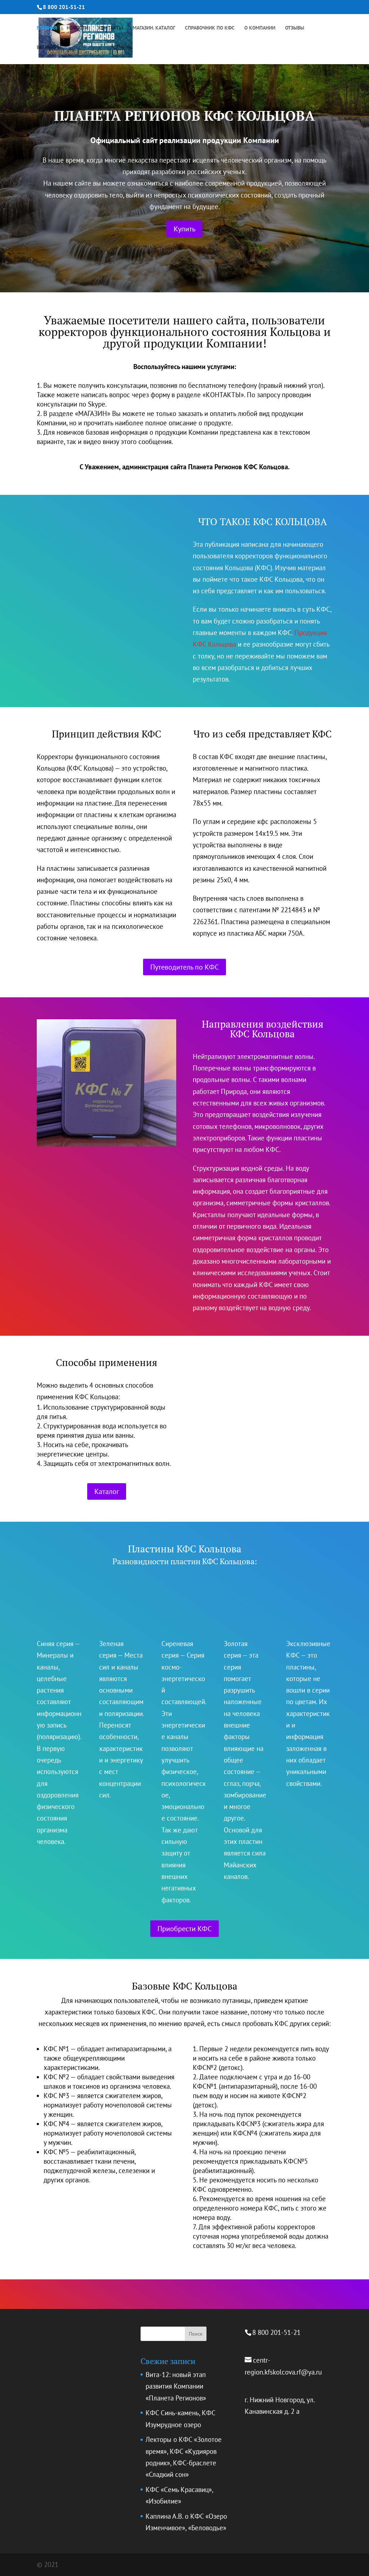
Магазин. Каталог (154, 28)
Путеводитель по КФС (184, 967)
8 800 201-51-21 (64, 7)
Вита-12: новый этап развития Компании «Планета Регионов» (176, 2386)
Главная (47, 28)
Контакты (110, 28)
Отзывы (295, 28)
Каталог (107, 1491)
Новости (77, 28)
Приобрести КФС (184, 1929)
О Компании (260, 28)
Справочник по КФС (210, 28)
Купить (184, 229)
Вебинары (49, 48)
